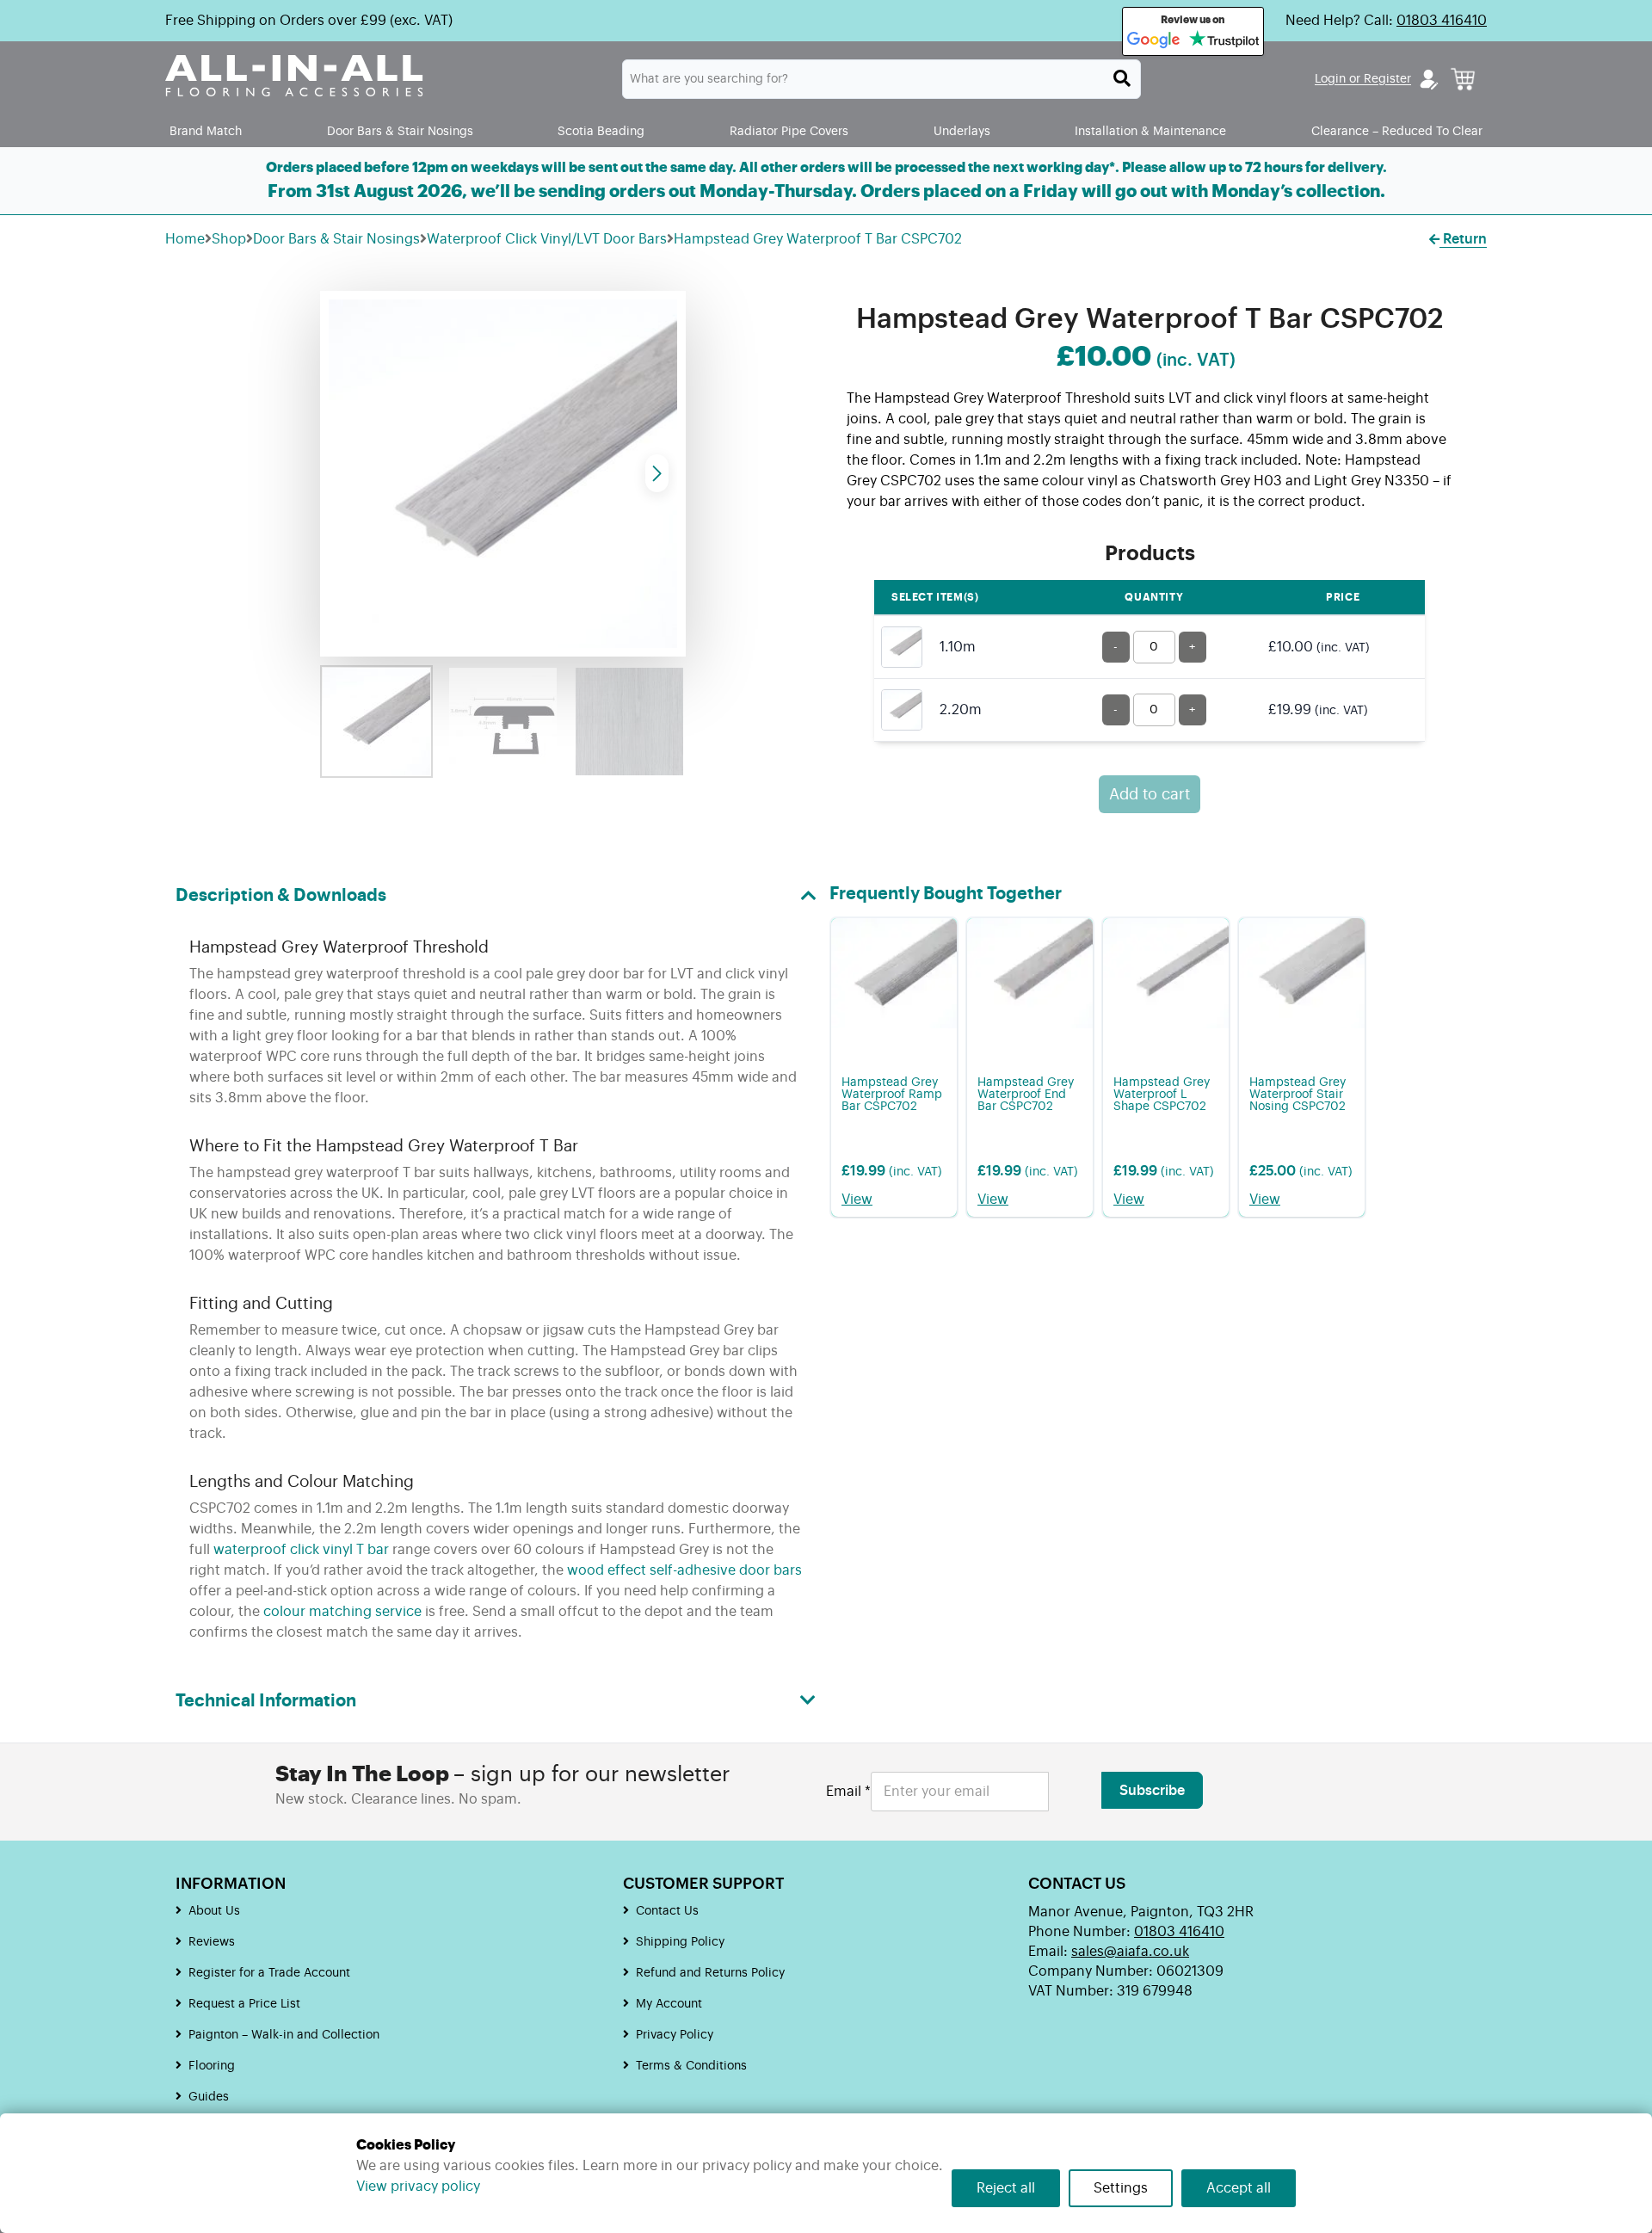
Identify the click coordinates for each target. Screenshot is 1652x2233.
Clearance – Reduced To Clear (1397, 131)
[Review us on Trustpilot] (1224, 40)
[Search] (1122, 78)
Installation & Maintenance (1150, 131)
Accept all (1239, 2188)
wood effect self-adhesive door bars (684, 1570)
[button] (657, 473)
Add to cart (1150, 794)
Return (1463, 239)
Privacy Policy (675, 2035)
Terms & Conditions (691, 2066)
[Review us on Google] (1154, 40)
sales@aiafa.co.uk (1130, 1952)
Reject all (1006, 2188)
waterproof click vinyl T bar (301, 1550)
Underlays (962, 131)
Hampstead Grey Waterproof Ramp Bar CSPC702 (892, 1095)
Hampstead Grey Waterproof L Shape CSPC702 (1162, 1095)
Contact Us (667, 1911)
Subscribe (1152, 1791)
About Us (214, 1911)
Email (848, 1792)
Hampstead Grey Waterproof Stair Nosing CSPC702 (1298, 1095)
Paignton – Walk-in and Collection (284, 2035)
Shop (229, 239)
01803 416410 (1442, 21)
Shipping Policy (680, 1942)
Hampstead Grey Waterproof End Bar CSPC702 (1026, 1095)
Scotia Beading (601, 131)
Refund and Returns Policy (710, 1973)
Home (185, 239)
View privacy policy (418, 2187)
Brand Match (206, 131)
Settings (1121, 2188)
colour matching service (342, 1612)
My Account (669, 2004)
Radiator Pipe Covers (789, 131)
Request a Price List (244, 2004)
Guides (209, 2097)
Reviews (212, 1942)
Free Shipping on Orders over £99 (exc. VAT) (309, 21)
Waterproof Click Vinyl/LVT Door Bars (547, 239)
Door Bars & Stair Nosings (400, 131)
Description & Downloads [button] (281, 896)
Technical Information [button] (266, 1701)
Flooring (212, 2066)
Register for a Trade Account (269, 1973)
